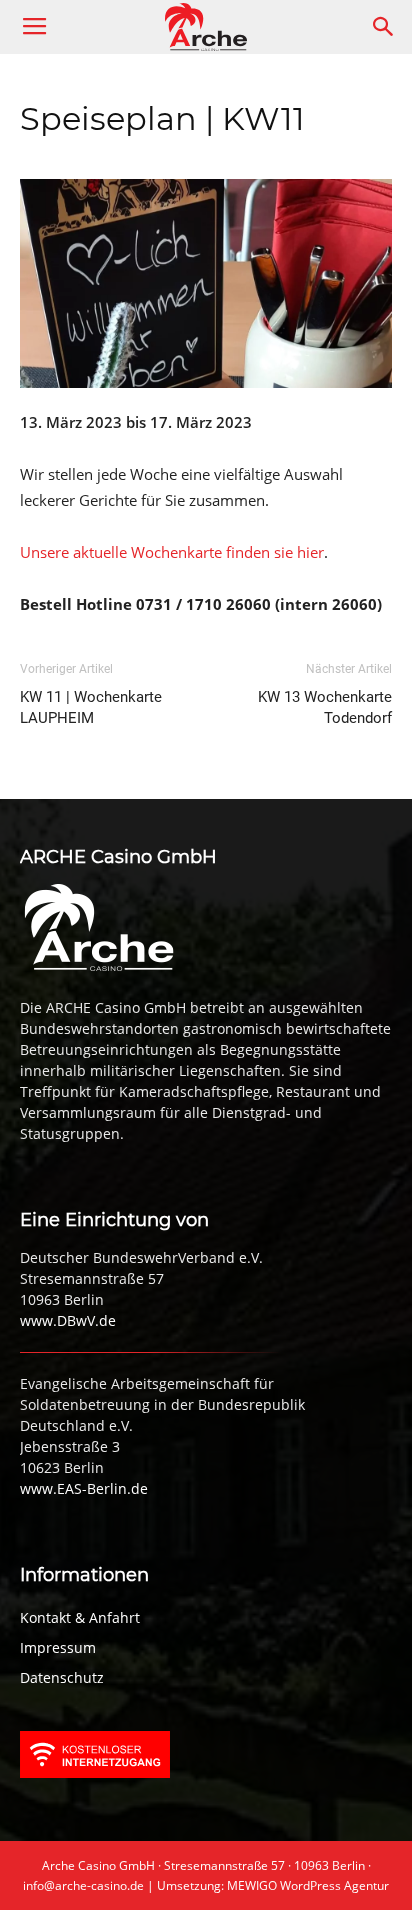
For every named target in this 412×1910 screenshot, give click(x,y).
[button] (384, 27)
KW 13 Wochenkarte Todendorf (325, 707)
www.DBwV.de (68, 1320)
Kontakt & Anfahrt (80, 1617)
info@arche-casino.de (83, 1885)
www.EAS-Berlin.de (84, 1488)
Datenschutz (62, 1677)
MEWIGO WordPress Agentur (308, 1885)
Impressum (58, 1647)
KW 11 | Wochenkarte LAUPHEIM (91, 707)
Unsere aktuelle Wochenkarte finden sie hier (172, 552)
